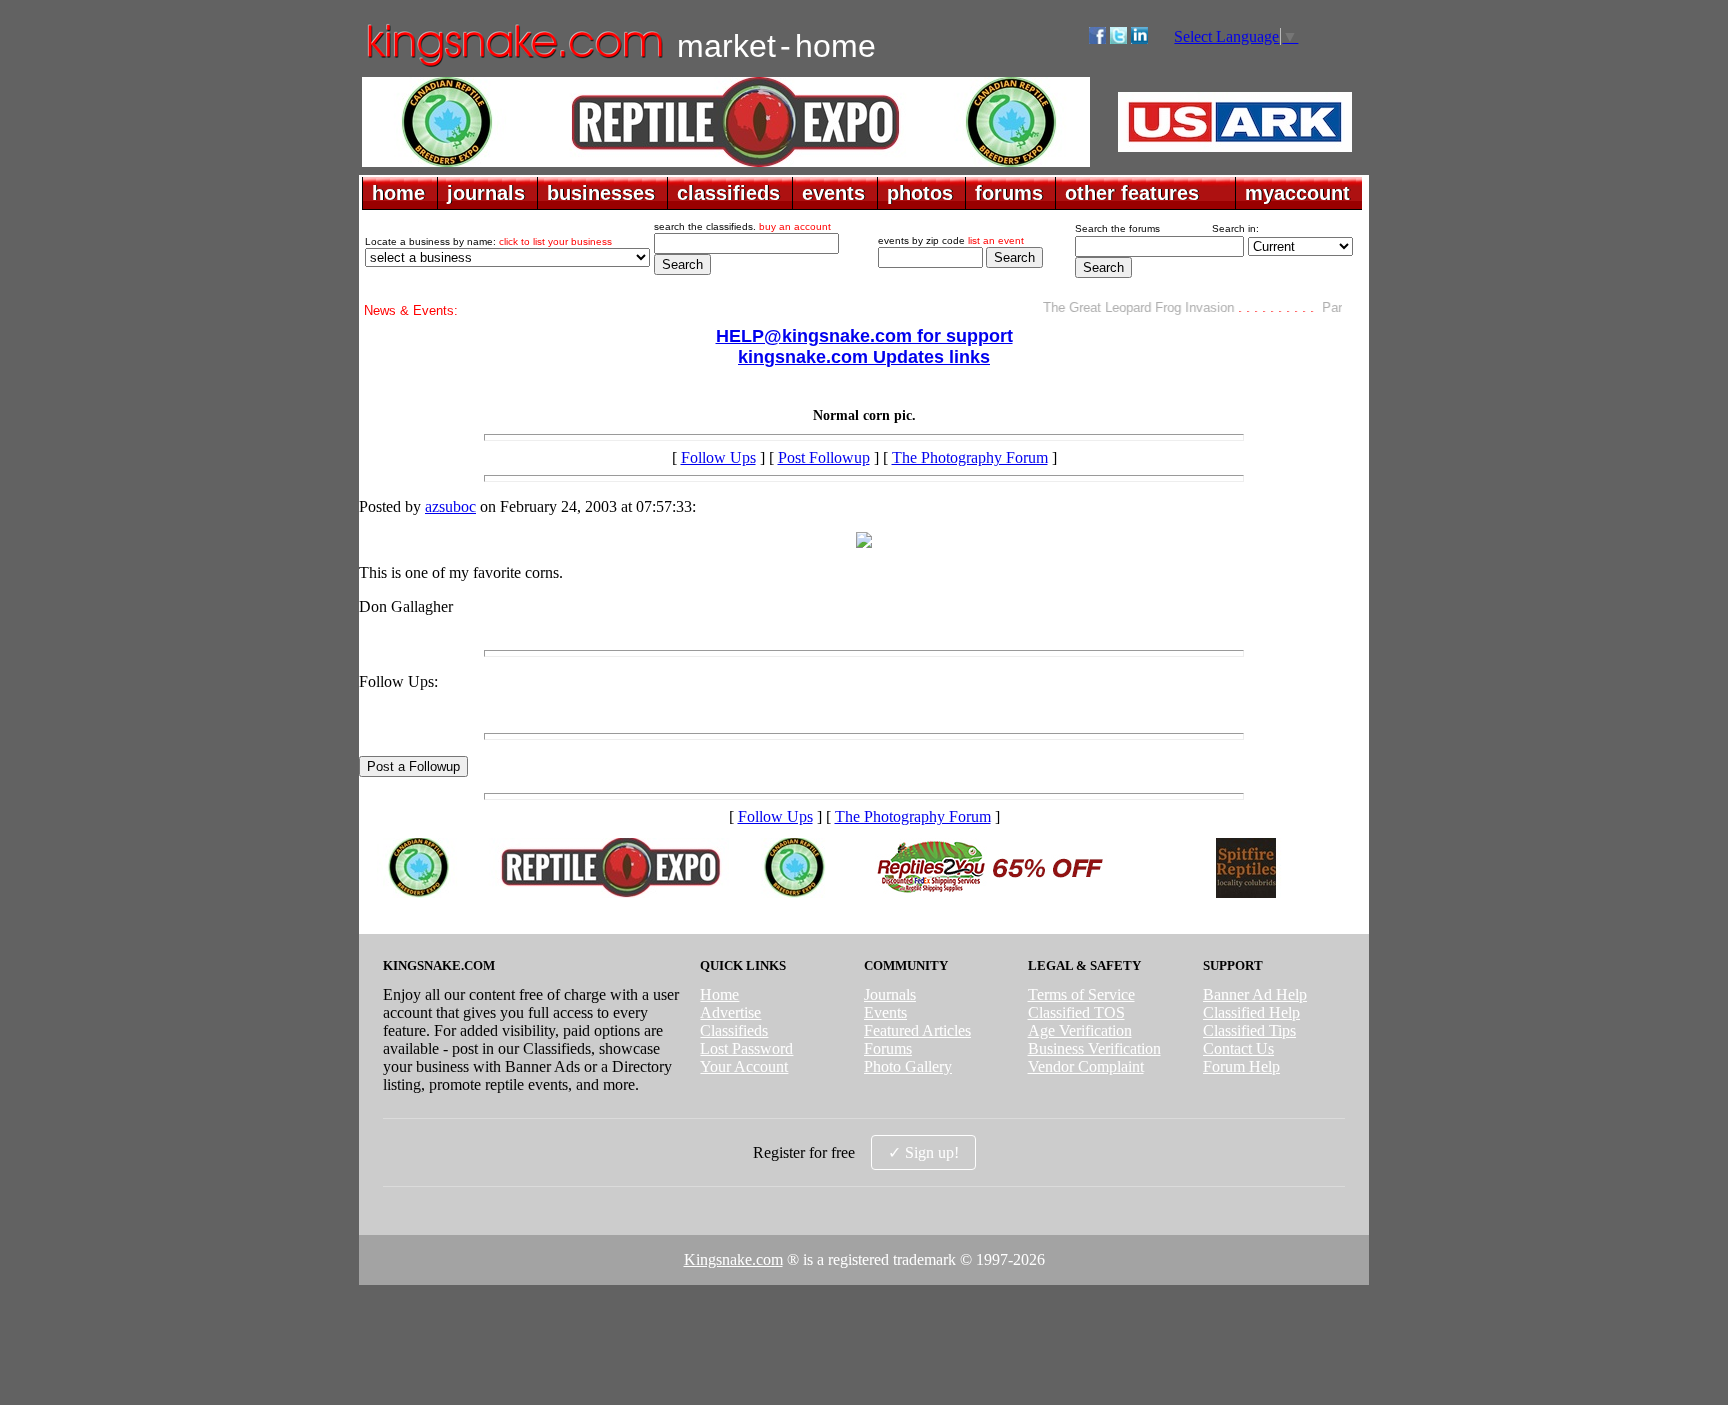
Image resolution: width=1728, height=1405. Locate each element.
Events (885, 1012)
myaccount (1297, 193)
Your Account (744, 1066)
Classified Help (1251, 1012)
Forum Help (1241, 1066)
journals (486, 193)
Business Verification (1094, 1048)
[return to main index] (513, 65)
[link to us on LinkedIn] (1139, 38)
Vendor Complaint (1086, 1066)
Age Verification (1080, 1030)
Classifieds (734, 1030)
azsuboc (450, 506)
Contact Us (1238, 1048)
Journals (890, 994)
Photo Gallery (908, 1066)
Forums (888, 1048)
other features (1132, 193)
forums (1009, 193)
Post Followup (824, 457)
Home (719, 994)
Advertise (730, 1012)
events (833, 193)
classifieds (728, 193)
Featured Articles (917, 1030)
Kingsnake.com (733, 1259)
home (398, 193)
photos (920, 193)
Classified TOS (1076, 1012)
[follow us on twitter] (1118, 38)
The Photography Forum (970, 457)
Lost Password (746, 1048)
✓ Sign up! (923, 1152)
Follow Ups (718, 457)
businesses (601, 193)
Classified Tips (1249, 1030)
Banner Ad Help (1255, 994)
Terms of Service (1081, 994)
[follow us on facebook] (1097, 38)
